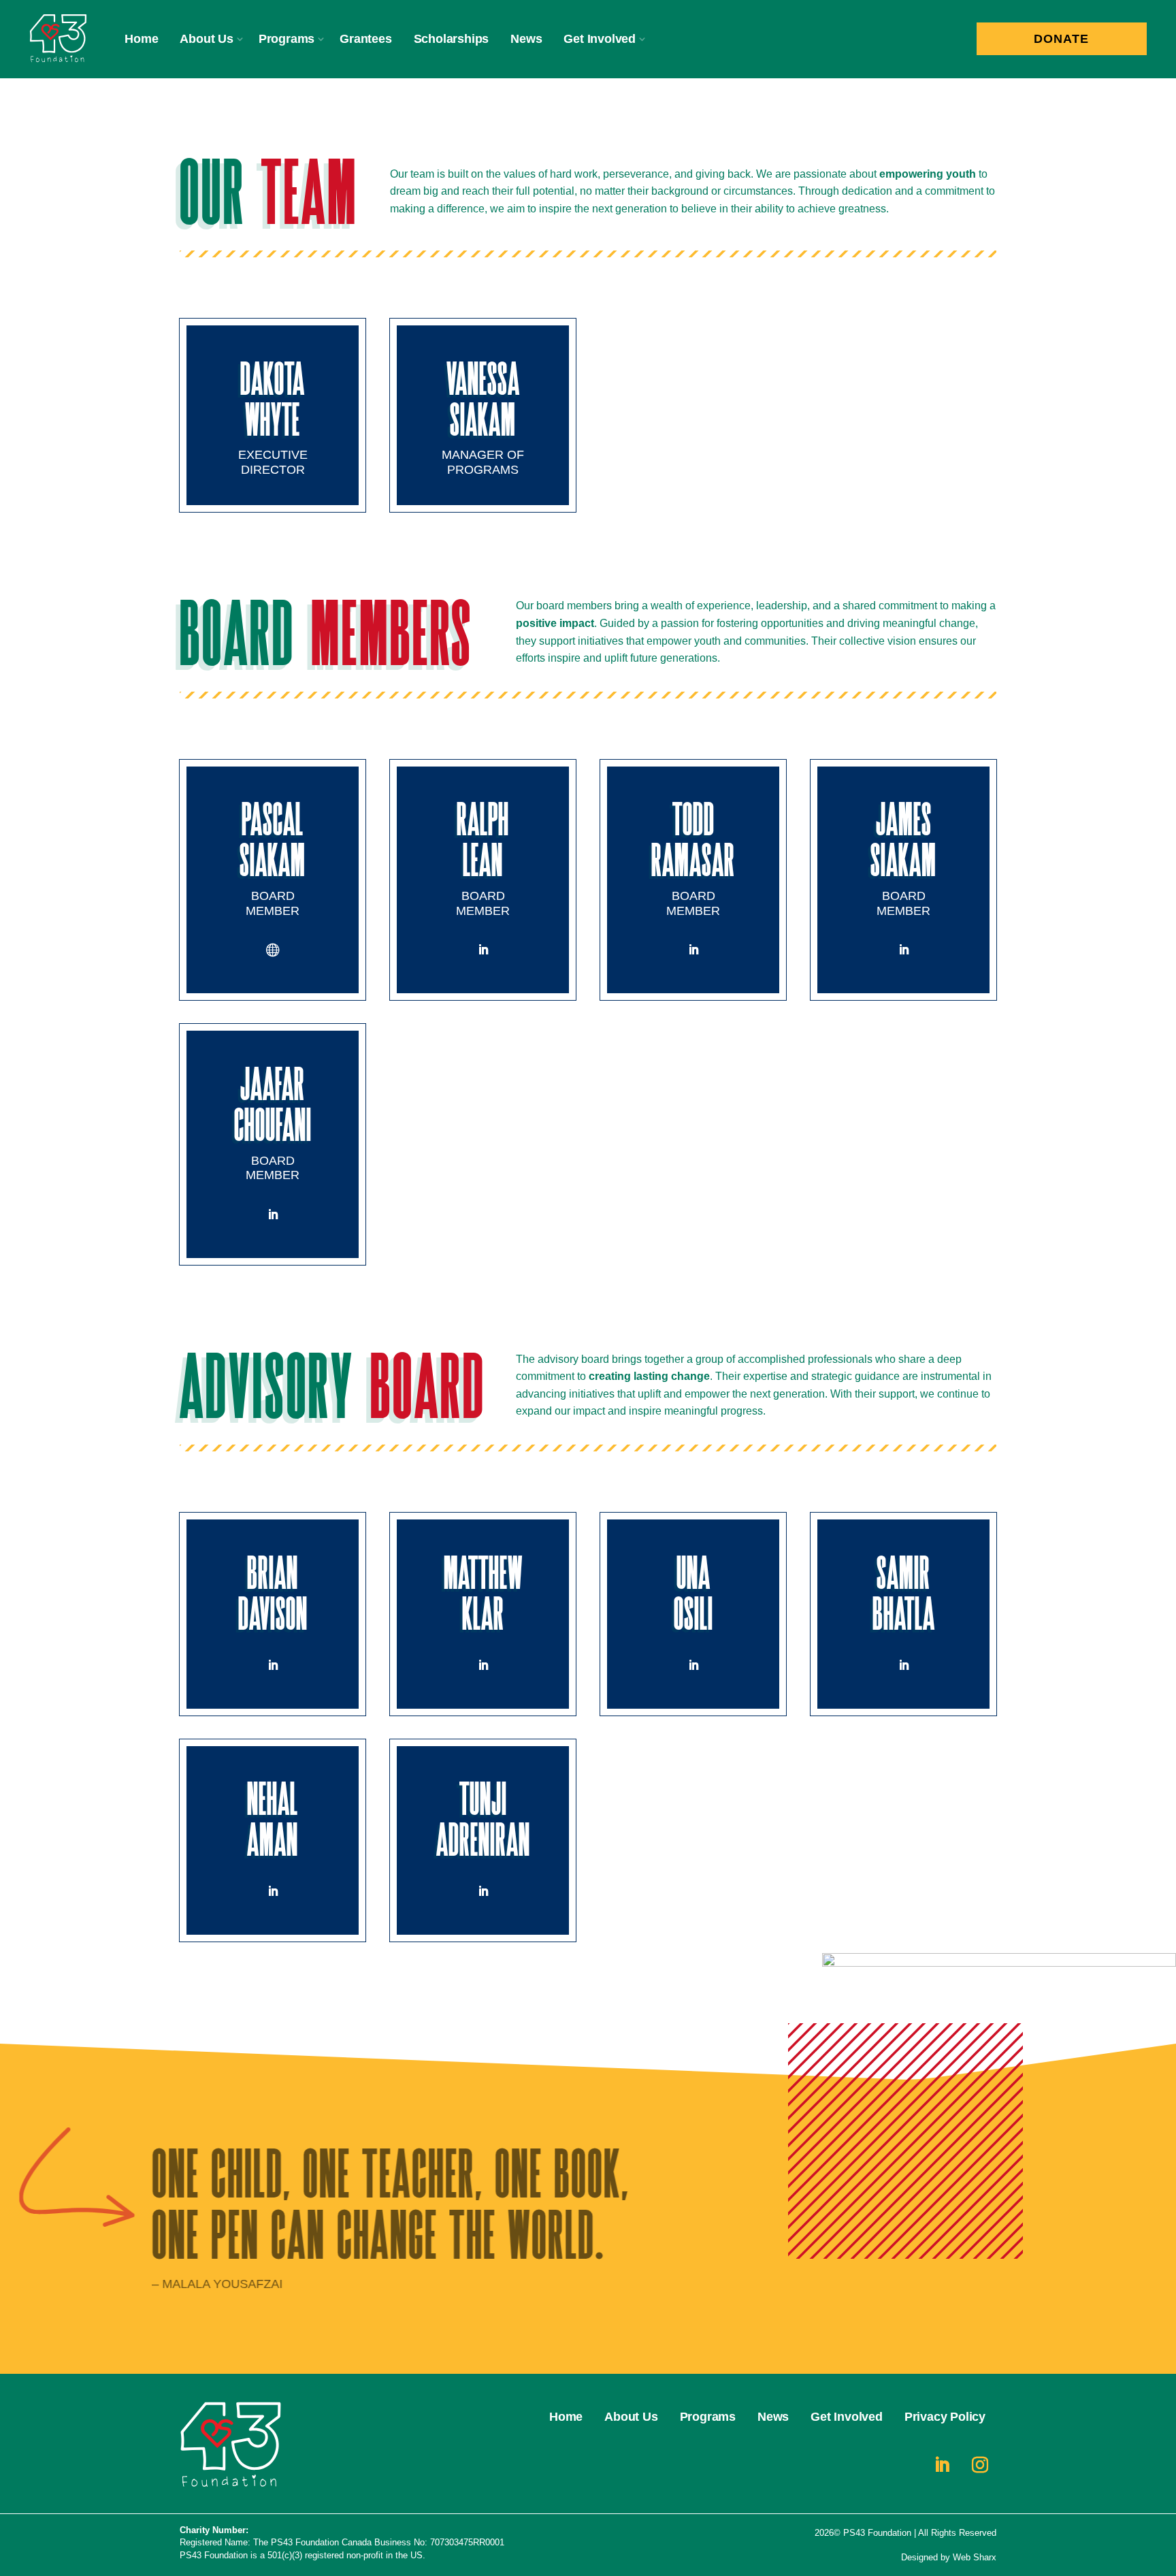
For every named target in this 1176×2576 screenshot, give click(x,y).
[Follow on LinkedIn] (483, 950)
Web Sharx (975, 2557)
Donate (1061, 39)
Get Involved (600, 39)
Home (141, 39)
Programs (287, 39)
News (526, 39)
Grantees (365, 39)
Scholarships (452, 39)
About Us (206, 39)
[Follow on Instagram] (980, 2465)
